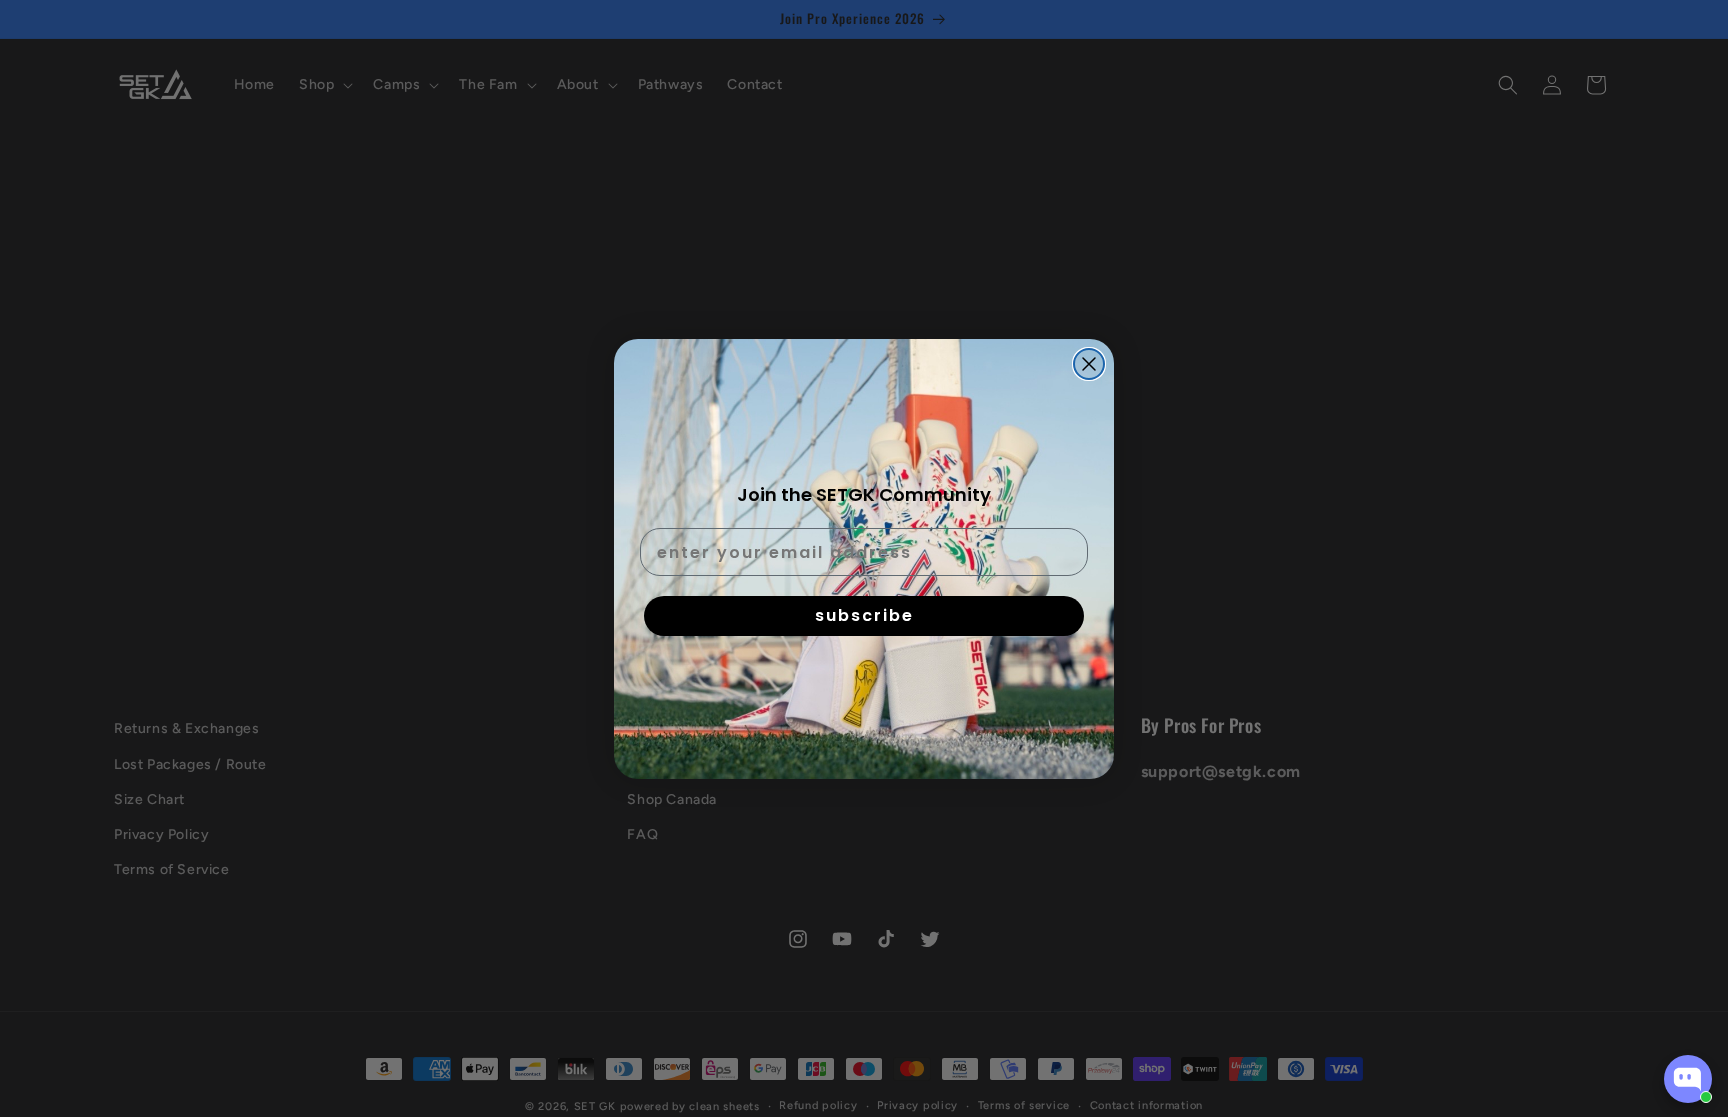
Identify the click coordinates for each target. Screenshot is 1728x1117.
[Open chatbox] (1688, 1079)
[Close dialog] (1089, 364)
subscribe (864, 615)
